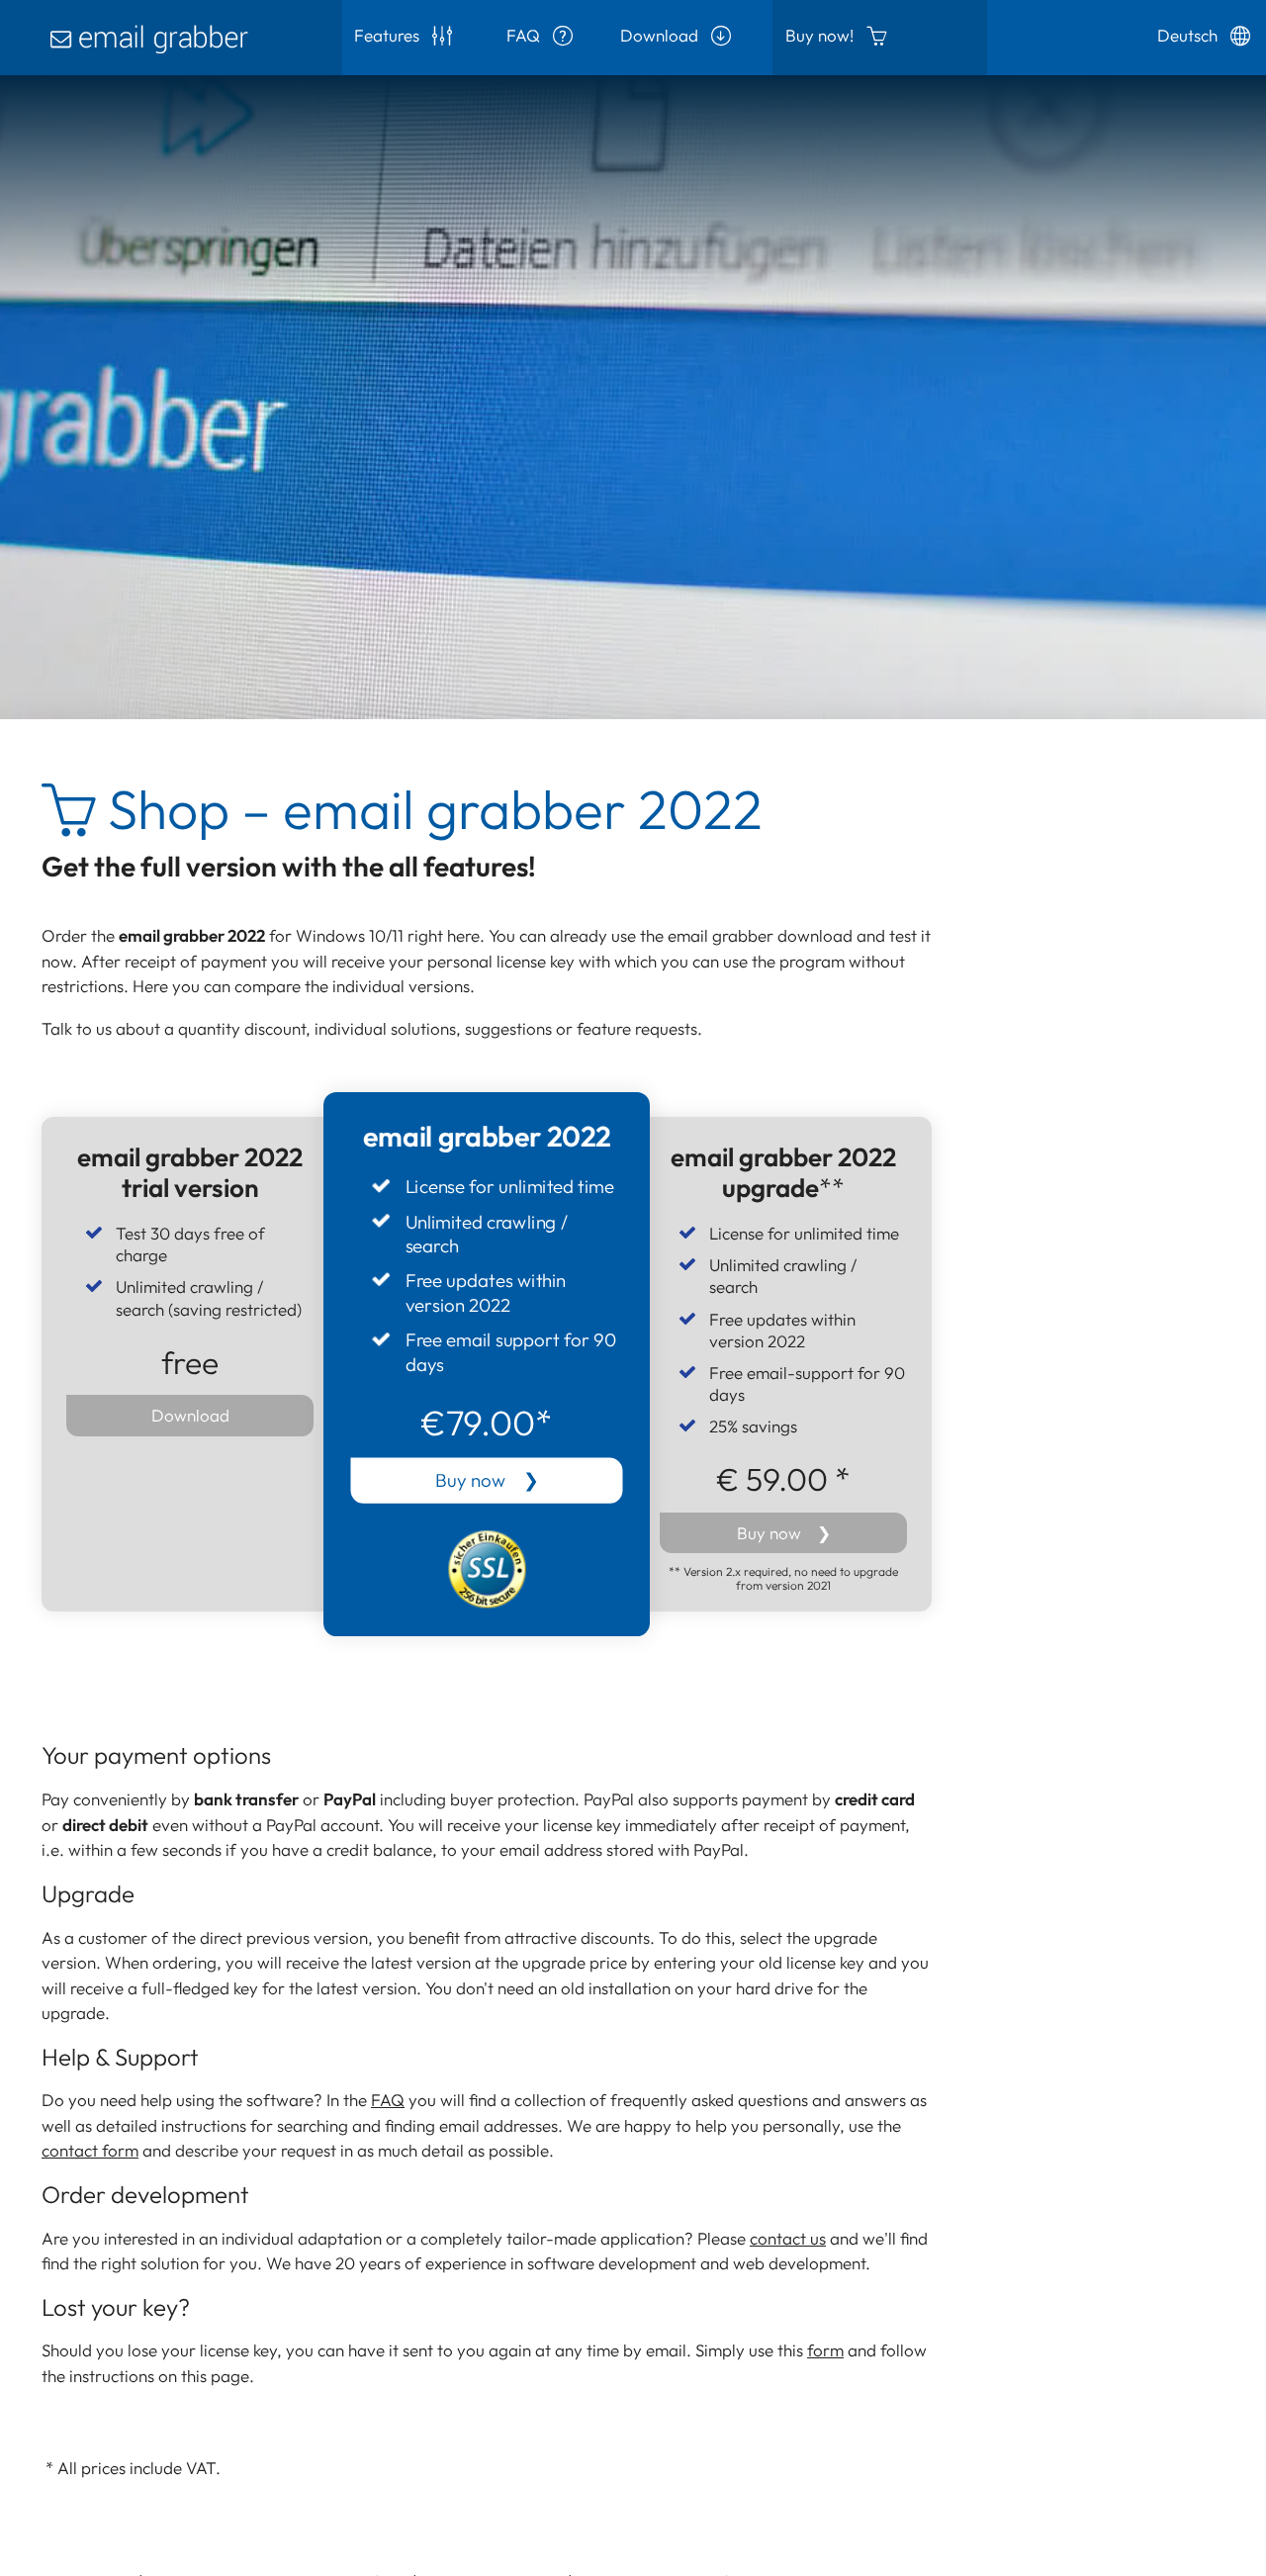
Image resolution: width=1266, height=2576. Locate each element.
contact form (90, 2150)
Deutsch (1189, 35)
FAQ (525, 35)
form (825, 2350)
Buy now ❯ (487, 1480)
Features (389, 35)
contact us (788, 2238)
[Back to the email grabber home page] (171, 38)
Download (661, 35)
